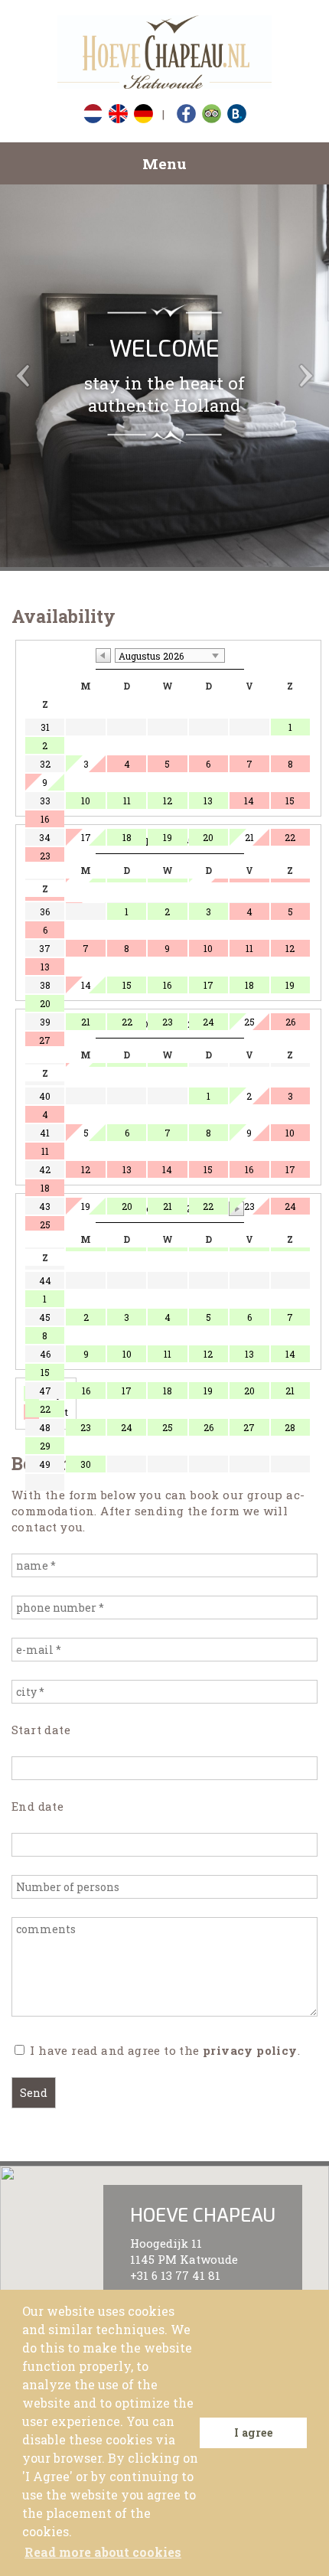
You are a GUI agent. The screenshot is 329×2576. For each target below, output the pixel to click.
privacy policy (250, 2050)
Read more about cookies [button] (103, 2552)
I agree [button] (254, 2433)
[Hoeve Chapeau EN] (164, 54)
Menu (164, 163)
